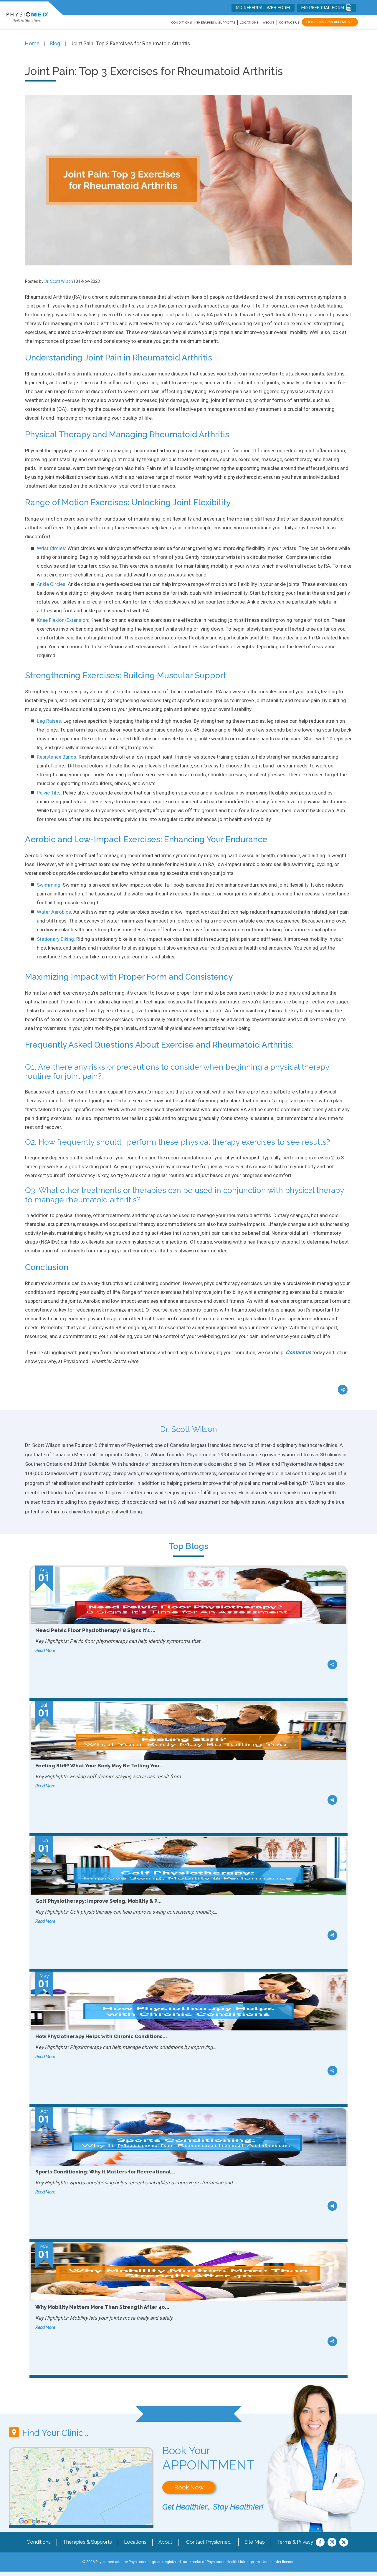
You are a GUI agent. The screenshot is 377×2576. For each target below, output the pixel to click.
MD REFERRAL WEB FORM (263, 8)
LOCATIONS (249, 23)
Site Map (255, 2542)
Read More (45, 1651)
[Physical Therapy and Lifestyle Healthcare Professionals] (27, 14)
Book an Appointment (330, 22)
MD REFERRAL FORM (324, 8)
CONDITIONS (182, 23)
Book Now (189, 2487)
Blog (55, 43)
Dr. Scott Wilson (59, 281)
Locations (135, 2542)
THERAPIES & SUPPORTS (216, 23)
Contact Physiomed (208, 2542)
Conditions (39, 2542)
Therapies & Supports (87, 2542)
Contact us (298, 1352)
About (269, 23)
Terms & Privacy (295, 2542)
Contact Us (289, 23)
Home (32, 43)
